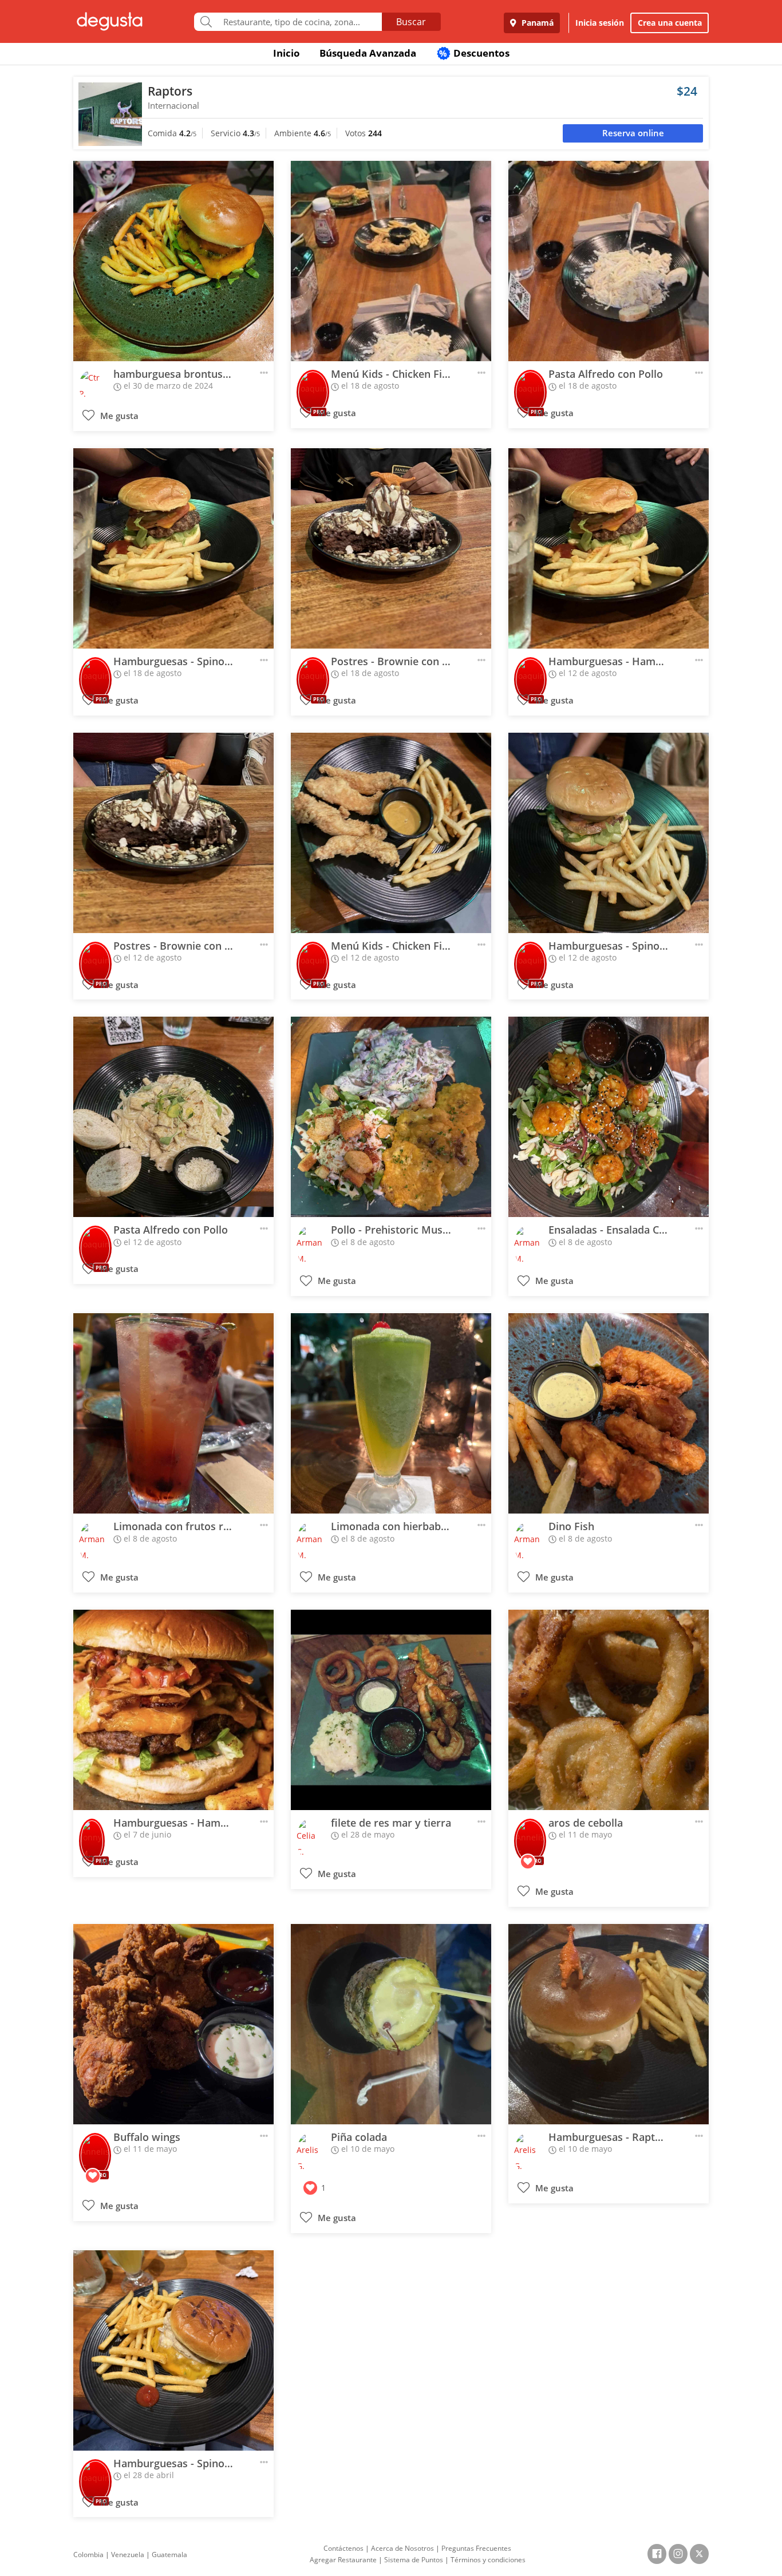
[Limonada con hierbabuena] (391, 1413)
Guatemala (169, 2555)
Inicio (287, 53)
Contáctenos (343, 2548)
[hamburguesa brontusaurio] (173, 261)
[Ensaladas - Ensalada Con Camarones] (609, 1117)
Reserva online (633, 133)
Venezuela (128, 2555)
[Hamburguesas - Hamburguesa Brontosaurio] (609, 548)
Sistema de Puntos (414, 2560)
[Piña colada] (391, 2024)
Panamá (536, 23)
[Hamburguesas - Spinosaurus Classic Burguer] (173, 548)
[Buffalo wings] (173, 2024)
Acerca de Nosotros (402, 2548)
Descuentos (474, 53)
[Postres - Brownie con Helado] (391, 548)
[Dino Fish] (609, 1413)
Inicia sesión (600, 23)
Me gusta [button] (118, 416)
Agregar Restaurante (343, 2560)
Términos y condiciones (488, 2560)
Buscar (411, 22)
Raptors (170, 91)
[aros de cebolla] (609, 1710)
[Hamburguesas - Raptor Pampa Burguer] (609, 2024)
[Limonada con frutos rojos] (173, 1413)
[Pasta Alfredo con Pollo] (609, 261)
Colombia (88, 2555)
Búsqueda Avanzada (368, 53)
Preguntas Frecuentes (476, 2548)
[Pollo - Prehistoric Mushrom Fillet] (391, 1117)
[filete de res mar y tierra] (391, 1710)
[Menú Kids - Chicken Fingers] (391, 261)
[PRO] (313, 384)
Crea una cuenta (670, 23)
